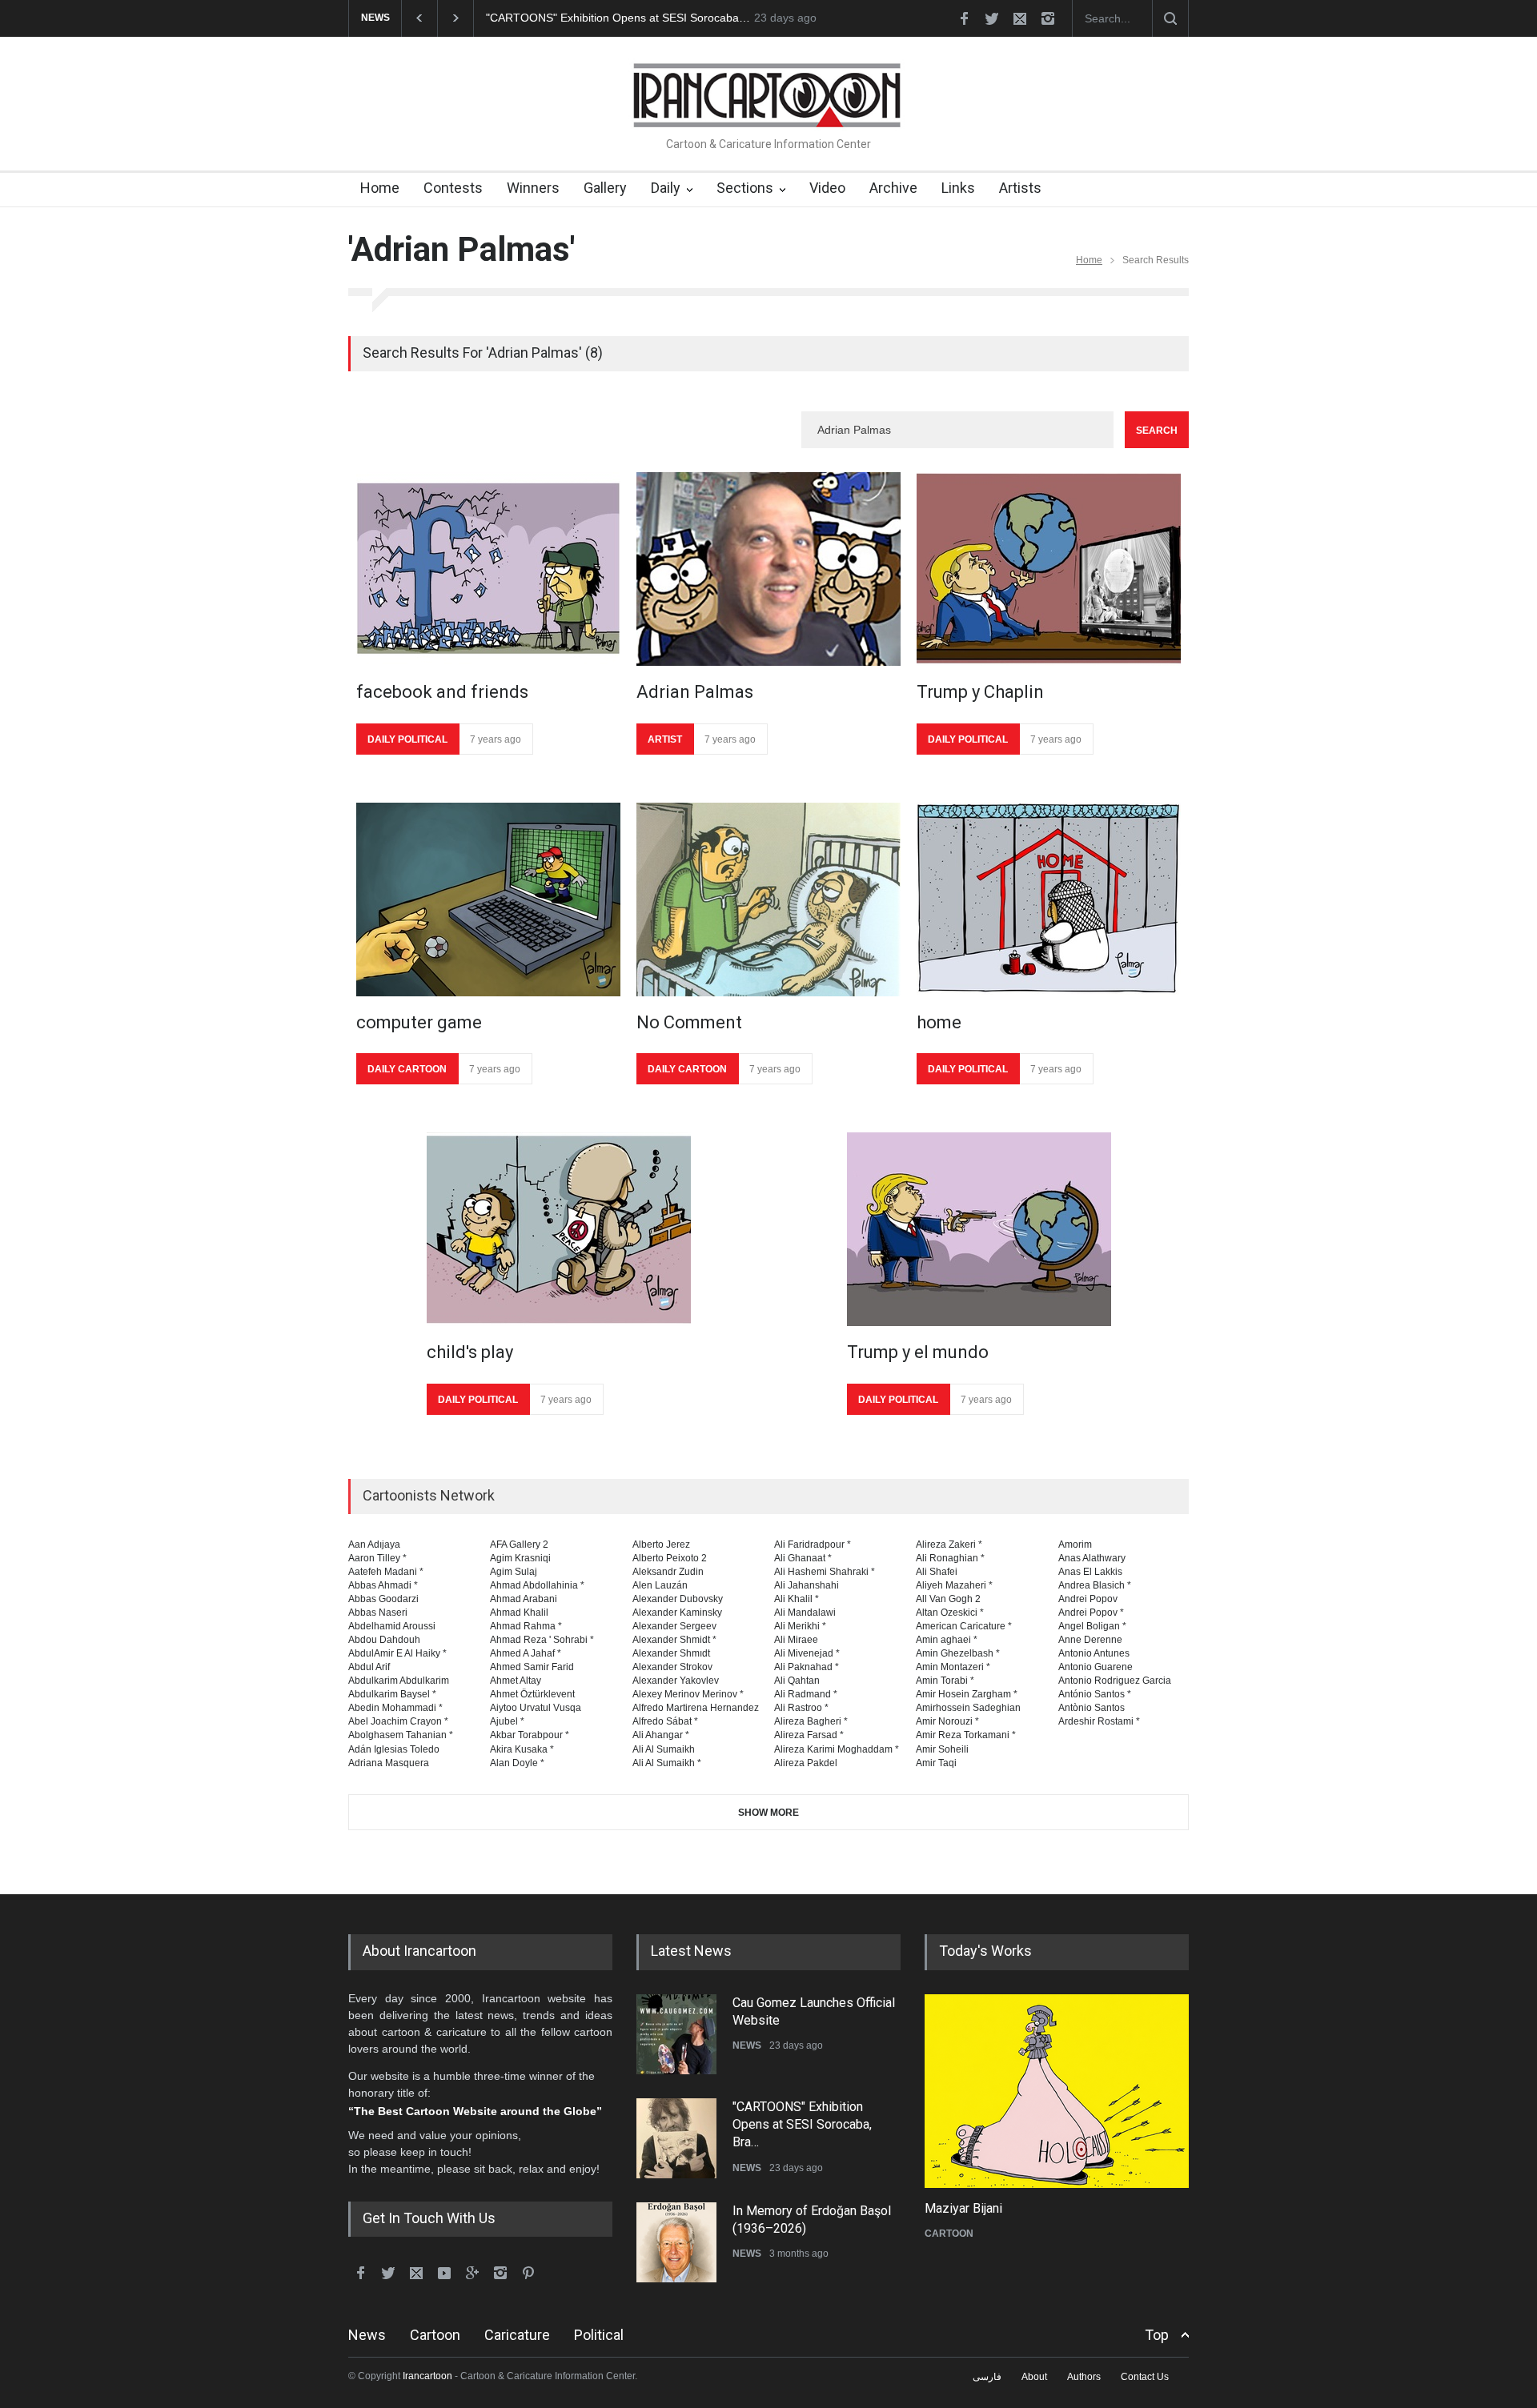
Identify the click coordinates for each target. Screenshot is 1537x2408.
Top (1157, 2335)
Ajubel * (507, 1721)
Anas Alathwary (1092, 1558)
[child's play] (559, 1229)
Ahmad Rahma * (526, 1626)
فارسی (987, 2377)
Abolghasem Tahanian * (401, 1735)
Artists (1020, 188)
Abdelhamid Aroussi (392, 1626)
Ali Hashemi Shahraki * (825, 1572)
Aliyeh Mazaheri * (954, 1585)
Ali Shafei (937, 1572)
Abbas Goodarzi (383, 1599)
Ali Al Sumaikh (664, 1749)
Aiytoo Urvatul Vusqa (536, 1708)
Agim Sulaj (514, 1572)
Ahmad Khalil (519, 1613)
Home (380, 188)
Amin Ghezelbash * (958, 1653)
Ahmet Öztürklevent (532, 1694)
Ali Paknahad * (807, 1667)
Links (958, 188)
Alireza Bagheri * (811, 1721)
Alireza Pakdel (806, 1763)
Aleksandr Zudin (668, 1572)
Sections (745, 188)
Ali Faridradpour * (813, 1545)
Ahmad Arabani (524, 1599)
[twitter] (992, 18)
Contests (453, 188)
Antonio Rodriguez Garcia (1115, 1681)
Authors (1084, 2377)
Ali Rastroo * (801, 1708)
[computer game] (488, 899)
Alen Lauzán (660, 1585)
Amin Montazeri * (953, 1667)
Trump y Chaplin (980, 692)
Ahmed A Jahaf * (526, 1653)
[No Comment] (768, 899)
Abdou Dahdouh (384, 1640)
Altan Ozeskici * (950, 1613)
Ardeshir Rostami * (1099, 1721)
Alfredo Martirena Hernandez (696, 1708)
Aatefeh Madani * (386, 1572)
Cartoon (435, 2335)
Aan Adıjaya (374, 1545)
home (939, 1022)
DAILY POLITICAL (407, 739)
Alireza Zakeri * (949, 1545)
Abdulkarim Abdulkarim (399, 1681)
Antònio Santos (1092, 1708)
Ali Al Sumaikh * (667, 1763)
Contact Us (1145, 2377)
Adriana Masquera (389, 1763)
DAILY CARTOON (407, 1069)
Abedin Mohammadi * (395, 1708)
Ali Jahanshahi (807, 1585)
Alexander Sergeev (674, 1626)
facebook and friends (442, 692)
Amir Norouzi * (947, 1721)
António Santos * (1095, 1694)
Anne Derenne (1090, 1640)
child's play (470, 1352)
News (367, 2335)
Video (827, 188)
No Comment (689, 1022)
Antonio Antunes (1094, 1653)
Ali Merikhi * (800, 1626)
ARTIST (665, 739)
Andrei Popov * (1091, 1613)
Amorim (1075, 1545)
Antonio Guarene (1096, 1667)
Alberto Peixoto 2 (670, 1558)
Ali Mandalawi (805, 1613)
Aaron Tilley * (377, 1558)
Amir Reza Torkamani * (966, 1735)
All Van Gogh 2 (948, 1599)
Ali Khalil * (797, 1599)
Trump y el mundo (918, 1352)
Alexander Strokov (672, 1667)
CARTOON (949, 2234)
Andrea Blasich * (1095, 1585)
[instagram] (1048, 18)
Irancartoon (427, 2376)
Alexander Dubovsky (678, 1599)
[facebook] (964, 18)
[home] (1049, 899)
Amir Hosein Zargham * (967, 1694)
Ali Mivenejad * (807, 1653)
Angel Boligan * (1092, 1626)
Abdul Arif (369, 1667)
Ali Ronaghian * (950, 1558)
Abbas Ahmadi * (383, 1585)
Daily (666, 188)
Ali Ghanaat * (803, 1558)
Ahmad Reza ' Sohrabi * (542, 1640)
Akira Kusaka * (522, 1749)
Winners (533, 188)
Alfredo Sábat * (665, 1721)
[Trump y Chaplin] (1049, 569)
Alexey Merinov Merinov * (688, 1694)
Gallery (605, 188)
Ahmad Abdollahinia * (537, 1585)
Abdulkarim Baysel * (392, 1694)
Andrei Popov (1088, 1599)
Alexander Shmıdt (671, 1653)
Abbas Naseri (378, 1613)
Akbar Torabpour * (530, 1735)
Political (599, 2335)
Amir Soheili (942, 1749)
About (1034, 2377)
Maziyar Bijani (963, 2208)
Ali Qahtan (797, 1681)
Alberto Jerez (661, 1545)
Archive (893, 188)
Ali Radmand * (806, 1694)
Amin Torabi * (945, 1681)
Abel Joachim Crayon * (398, 1721)
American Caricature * (964, 1626)
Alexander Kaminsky (677, 1613)
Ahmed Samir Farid (532, 1667)
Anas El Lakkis (1090, 1572)
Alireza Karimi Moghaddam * (837, 1749)
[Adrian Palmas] (768, 569)
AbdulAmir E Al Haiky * (397, 1653)
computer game (419, 1022)
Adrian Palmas (695, 692)
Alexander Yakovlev (676, 1681)
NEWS (747, 2045)
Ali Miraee (796, 1640)
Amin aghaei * (947, 1640)
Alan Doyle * (517, 1763)
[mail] (1020, 18)
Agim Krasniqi (520, 1558)
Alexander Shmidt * (674, 1640)
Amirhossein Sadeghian (968, 1708)
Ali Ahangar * (661, 1735)
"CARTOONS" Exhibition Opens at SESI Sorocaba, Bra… (802, 2125)
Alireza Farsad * (809, 1735)
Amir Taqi (936, 1763)
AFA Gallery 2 (519, 1545)
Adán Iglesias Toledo (394, 1749)
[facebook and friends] (488, 569)
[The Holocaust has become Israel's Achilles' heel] (1057, 2091)
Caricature (517, 2335)
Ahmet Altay (516, 1681)
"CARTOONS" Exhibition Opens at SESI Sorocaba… (618, 18)
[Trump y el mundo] (979, 1229)
